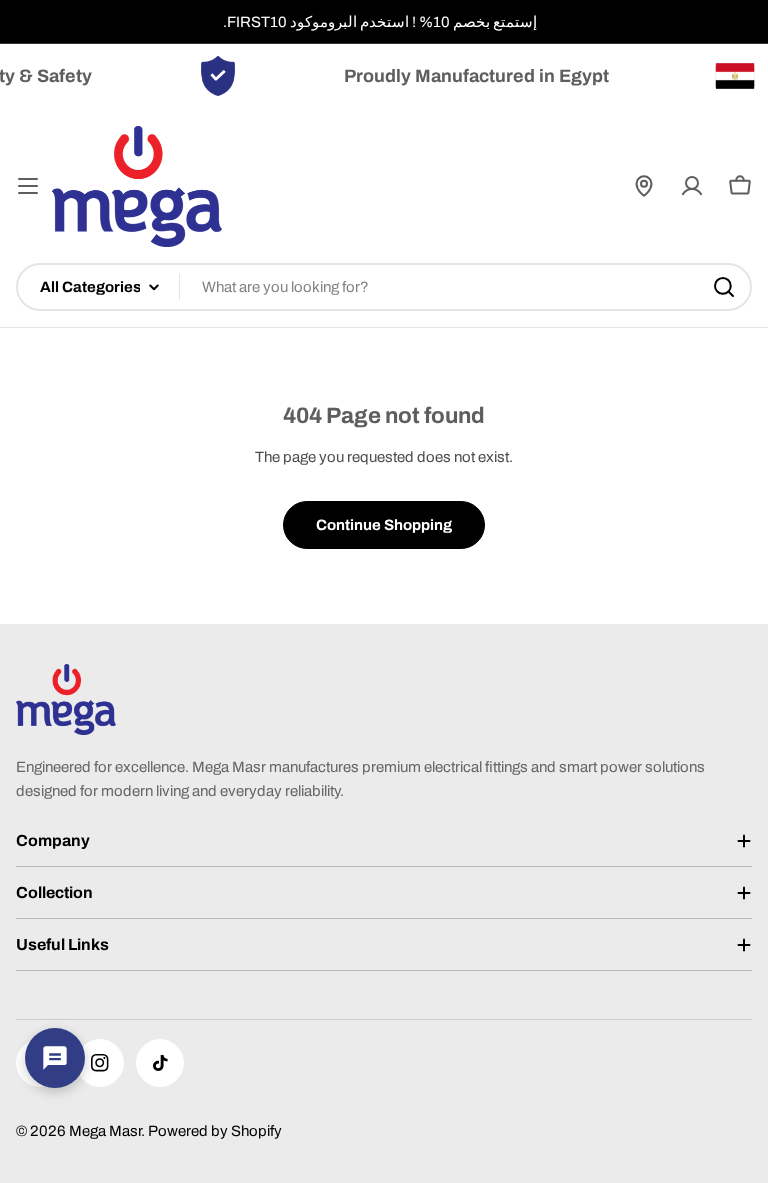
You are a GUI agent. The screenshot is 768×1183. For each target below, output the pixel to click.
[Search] (724, 287)
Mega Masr (105, 1131)
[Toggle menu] (28, 186)
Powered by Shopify (215, 1131)
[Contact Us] (55, 1058)
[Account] (692, 186)
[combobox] (384, 287)
